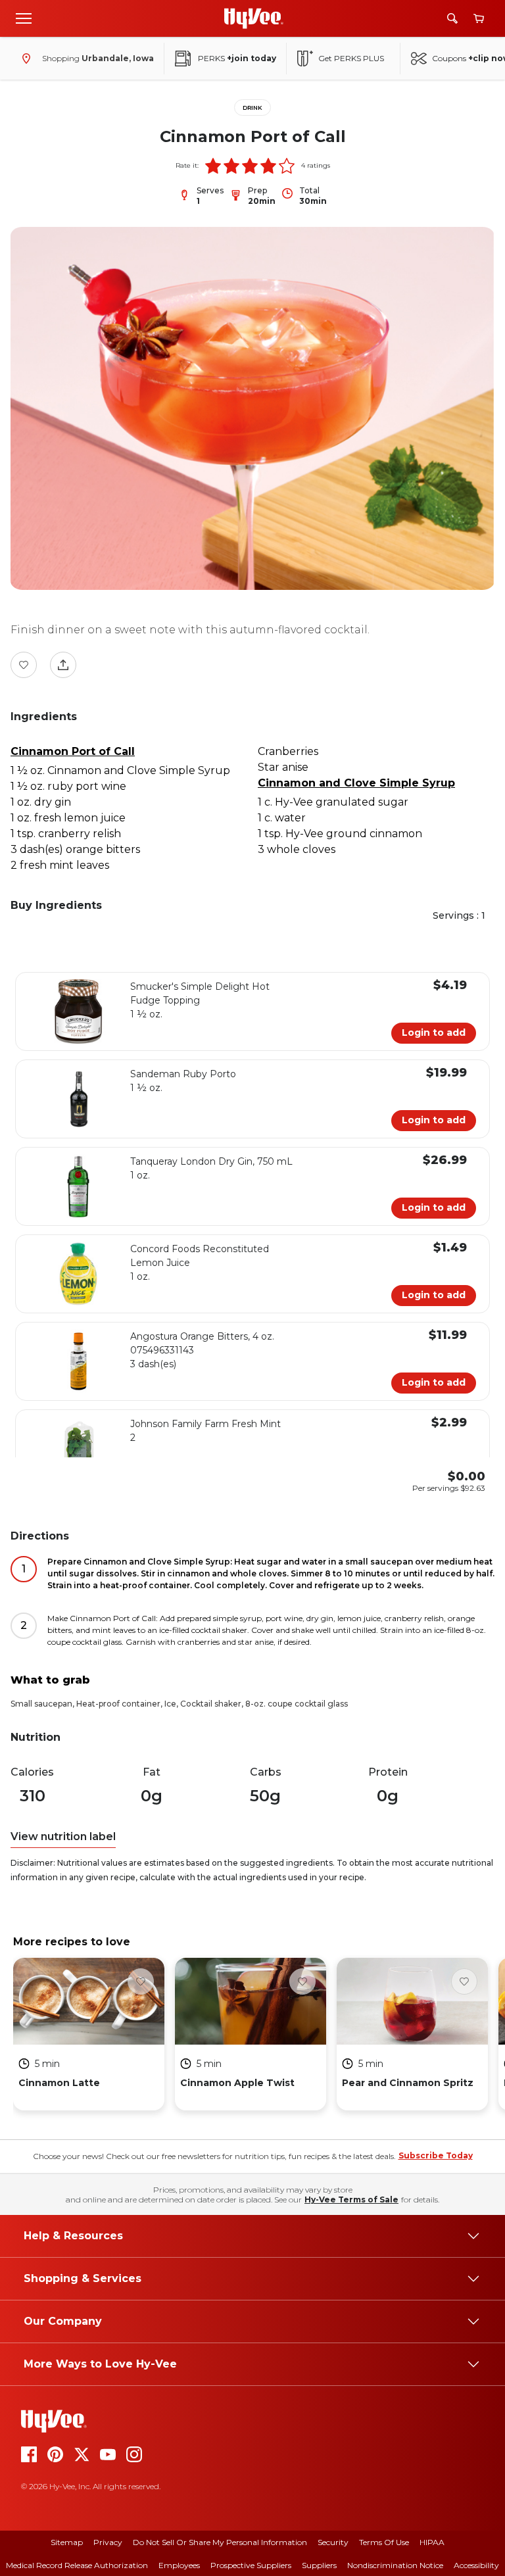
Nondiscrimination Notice (395, 2565)
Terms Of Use (384, 2542)
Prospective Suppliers (251, 2565)
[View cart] (479, 19)
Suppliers (319, 2565)
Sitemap (67, 2542)
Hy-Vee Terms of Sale (351, 2199)
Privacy (108, 2542)
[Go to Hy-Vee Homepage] (254, 18)
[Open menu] (24, 18)
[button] (213, 166)
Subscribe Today (436, 2155)
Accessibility (476, 2565)
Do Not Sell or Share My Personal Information (220, 2542)
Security (333, 2542)
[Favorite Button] (24, 665)
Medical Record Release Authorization (77, 2565)
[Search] (452, 18)
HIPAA (432, 2542)
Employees (179, 2565)
